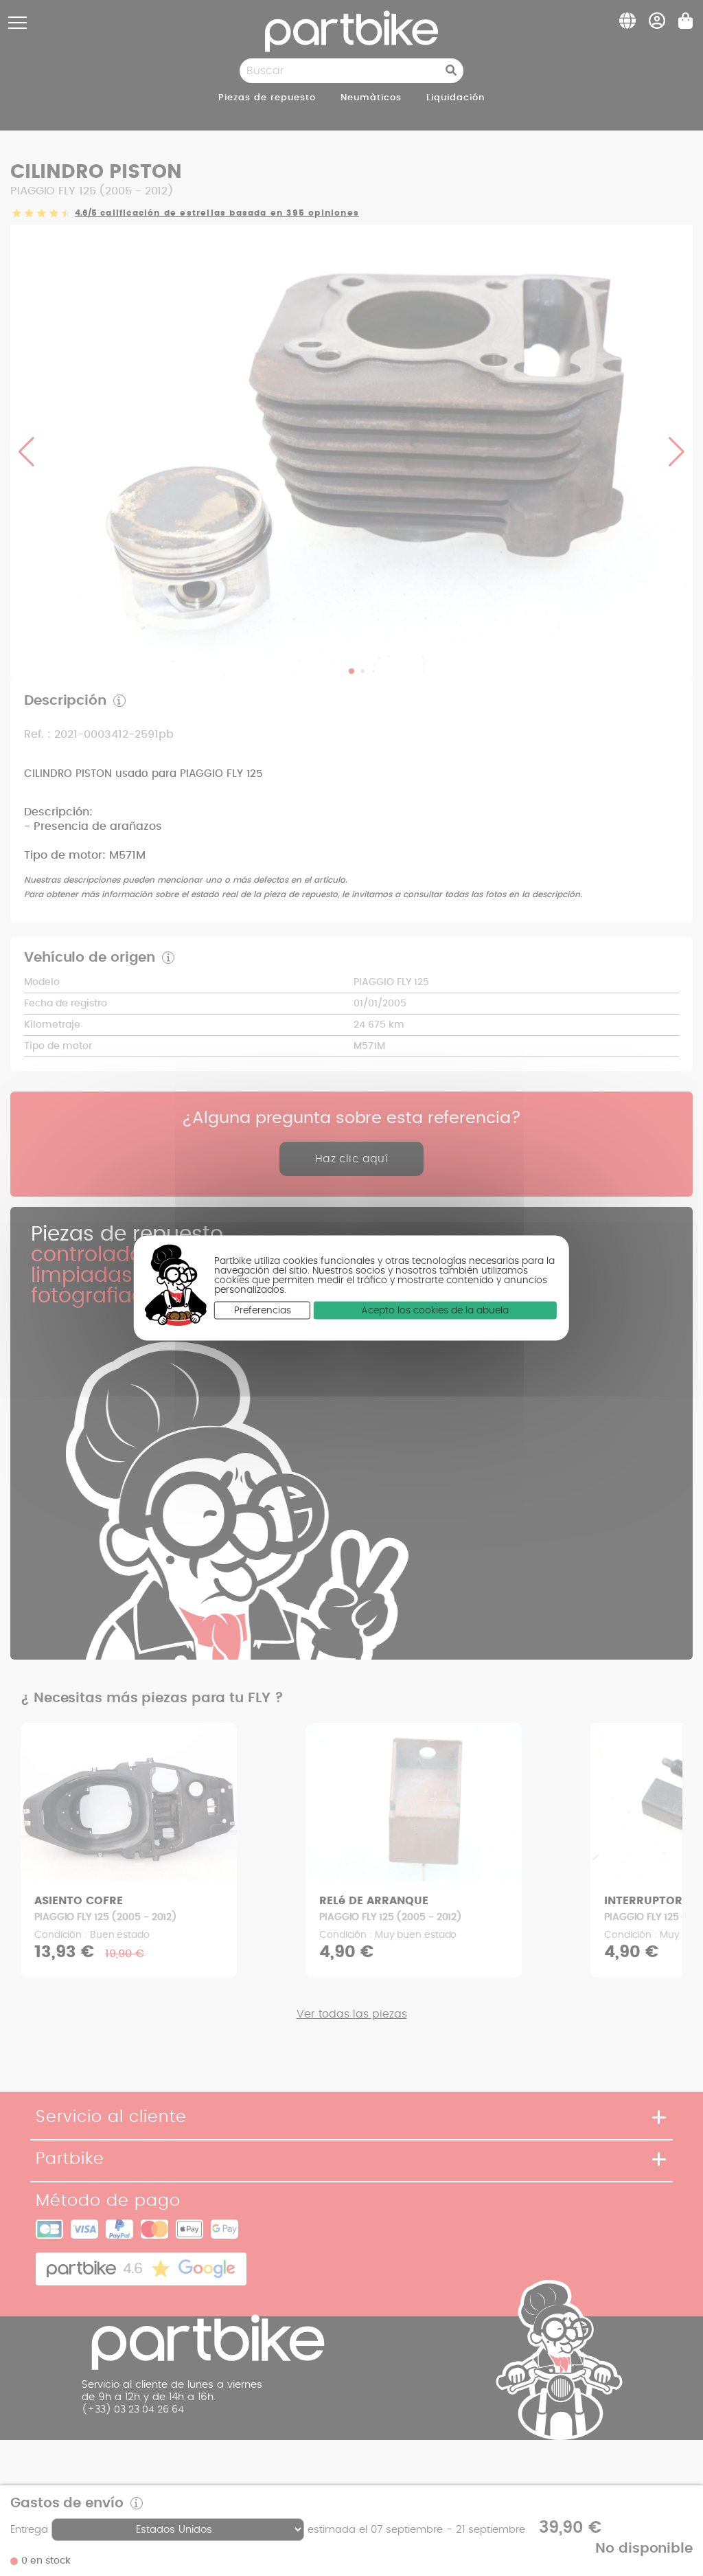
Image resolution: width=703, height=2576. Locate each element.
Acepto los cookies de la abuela (435, 1311)
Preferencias (263, 1311)
